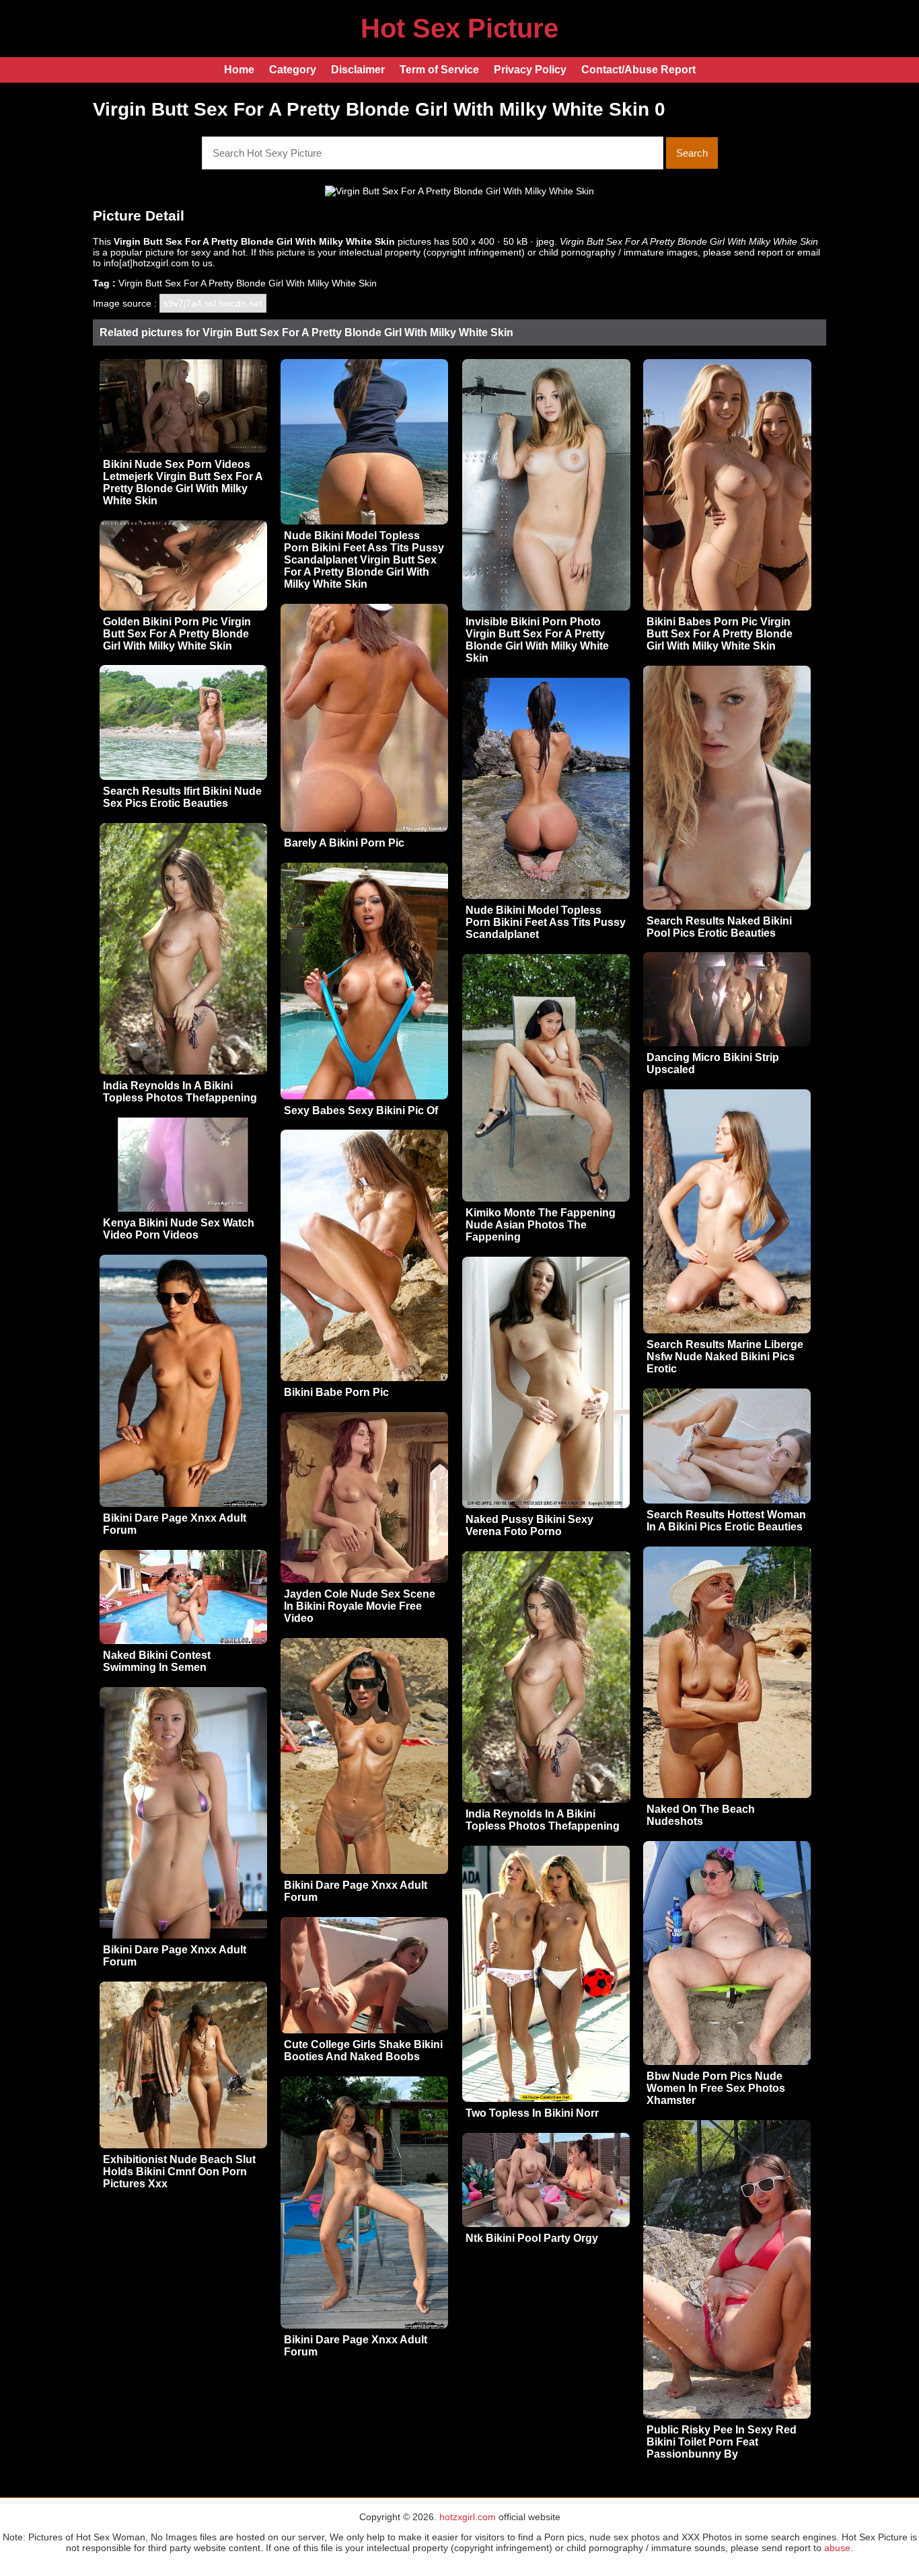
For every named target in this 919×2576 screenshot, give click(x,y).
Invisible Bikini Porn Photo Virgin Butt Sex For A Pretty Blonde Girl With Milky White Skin (537, 640)
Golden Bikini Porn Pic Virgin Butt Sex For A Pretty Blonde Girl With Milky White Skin (177, 634)
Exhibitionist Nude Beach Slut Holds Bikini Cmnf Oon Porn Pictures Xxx (179, 2172)
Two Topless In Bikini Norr (532, 2113)
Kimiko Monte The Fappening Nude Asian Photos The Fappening (541, 1225)
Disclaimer (358, 70)
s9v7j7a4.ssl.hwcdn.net (213, 303)
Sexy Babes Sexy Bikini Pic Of (361, 1110)
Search (692, 153)
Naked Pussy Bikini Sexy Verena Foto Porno (529, 1525)
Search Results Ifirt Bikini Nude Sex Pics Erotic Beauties (182, 797)
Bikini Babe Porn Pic (336, 1392)
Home (239, 70)
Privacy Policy (530, 70)
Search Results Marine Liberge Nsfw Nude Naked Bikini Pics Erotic (725, 1357)
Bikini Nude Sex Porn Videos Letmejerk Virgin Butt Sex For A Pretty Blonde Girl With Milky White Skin (183, 482)
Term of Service (439, 70)
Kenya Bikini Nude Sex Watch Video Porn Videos (179, 1229)
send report (759, 252)
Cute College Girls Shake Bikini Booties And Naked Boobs (363, 2051)
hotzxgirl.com (468, 2517)
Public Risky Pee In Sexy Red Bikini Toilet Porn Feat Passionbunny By (722, 2442)
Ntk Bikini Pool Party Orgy (532, 2238)
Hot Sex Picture (459, 28)
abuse (837, 2548)
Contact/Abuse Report (638, 70)
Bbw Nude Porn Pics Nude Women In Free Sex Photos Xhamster (716, 2088)
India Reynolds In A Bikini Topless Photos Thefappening (180, 1092)
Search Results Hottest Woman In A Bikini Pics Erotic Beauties (726, 1521)
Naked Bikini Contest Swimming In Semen (157, 1661)
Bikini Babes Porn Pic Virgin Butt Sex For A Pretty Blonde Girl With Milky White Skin (720, 634)
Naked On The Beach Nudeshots (701, 1815)
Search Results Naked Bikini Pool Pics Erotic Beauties (719, 927)
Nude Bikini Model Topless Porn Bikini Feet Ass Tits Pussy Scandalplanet (546, 922)
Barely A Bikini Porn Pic (344, 843)
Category (293, 70)
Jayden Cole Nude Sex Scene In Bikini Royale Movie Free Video (360, 1606)
